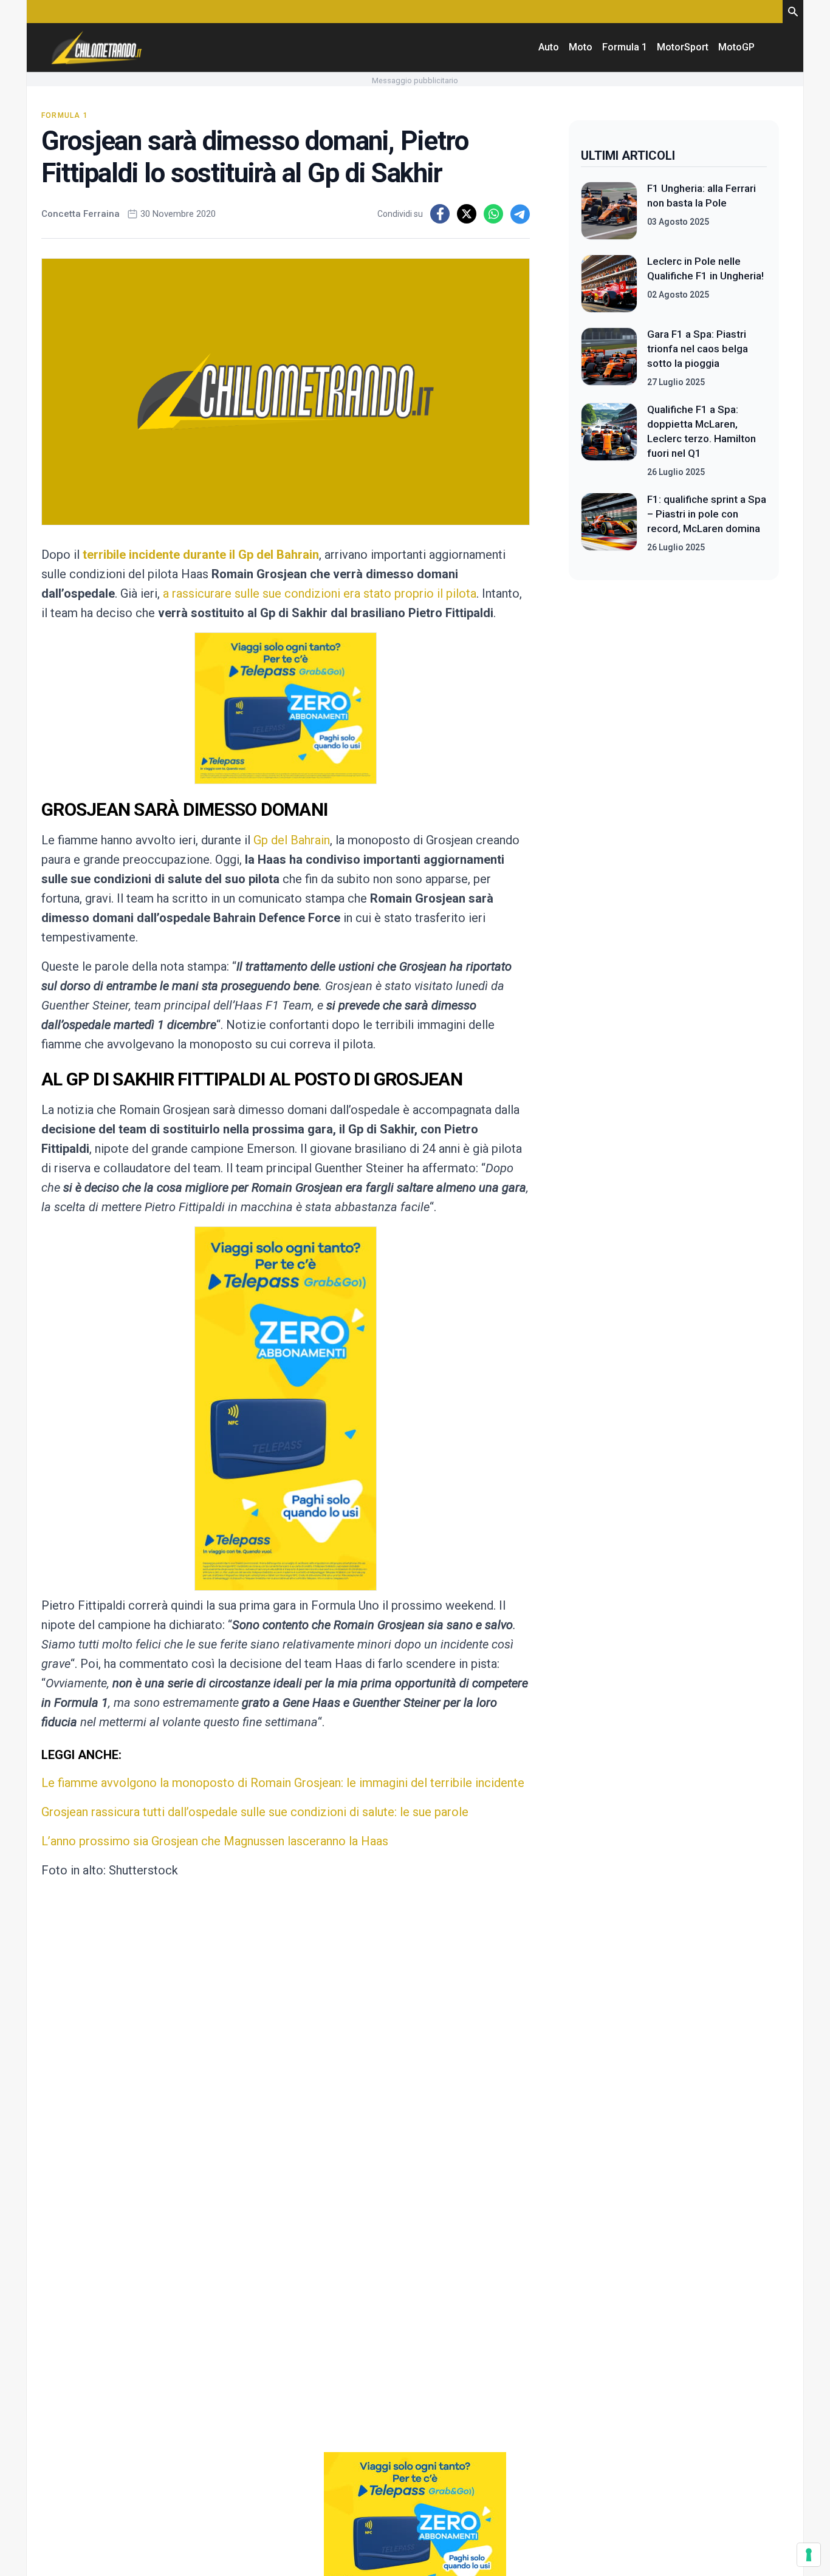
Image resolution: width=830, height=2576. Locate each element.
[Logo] (97, 47)
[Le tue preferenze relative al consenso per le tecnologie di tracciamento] (809, 2555)
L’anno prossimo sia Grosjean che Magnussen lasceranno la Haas (215, 1841)
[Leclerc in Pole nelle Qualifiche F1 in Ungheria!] (609, 284)
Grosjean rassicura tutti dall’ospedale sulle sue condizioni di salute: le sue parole (255, 1812)
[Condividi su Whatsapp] (493, 214)
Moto (581, 47)
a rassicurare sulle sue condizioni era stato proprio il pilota (320, 593)
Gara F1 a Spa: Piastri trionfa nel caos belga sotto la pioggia (698, 349)
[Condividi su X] (467, 214)
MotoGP (736, 47)
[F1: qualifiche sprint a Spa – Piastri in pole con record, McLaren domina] (609, 523)
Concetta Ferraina (81, 214)
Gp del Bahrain (292, 840)
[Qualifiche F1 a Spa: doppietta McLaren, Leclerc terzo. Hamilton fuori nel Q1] (609, 440)
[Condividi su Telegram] (520, 214)
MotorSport (683, 47)
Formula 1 (625, 47)
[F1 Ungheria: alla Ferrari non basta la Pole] (609, 211)
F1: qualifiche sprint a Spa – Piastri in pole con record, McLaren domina (707, 514)
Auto (549, 47)
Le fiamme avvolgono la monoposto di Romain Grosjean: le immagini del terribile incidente (283, 1783)
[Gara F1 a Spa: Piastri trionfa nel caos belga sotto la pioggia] (609, 358)
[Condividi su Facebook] (440, 214)
